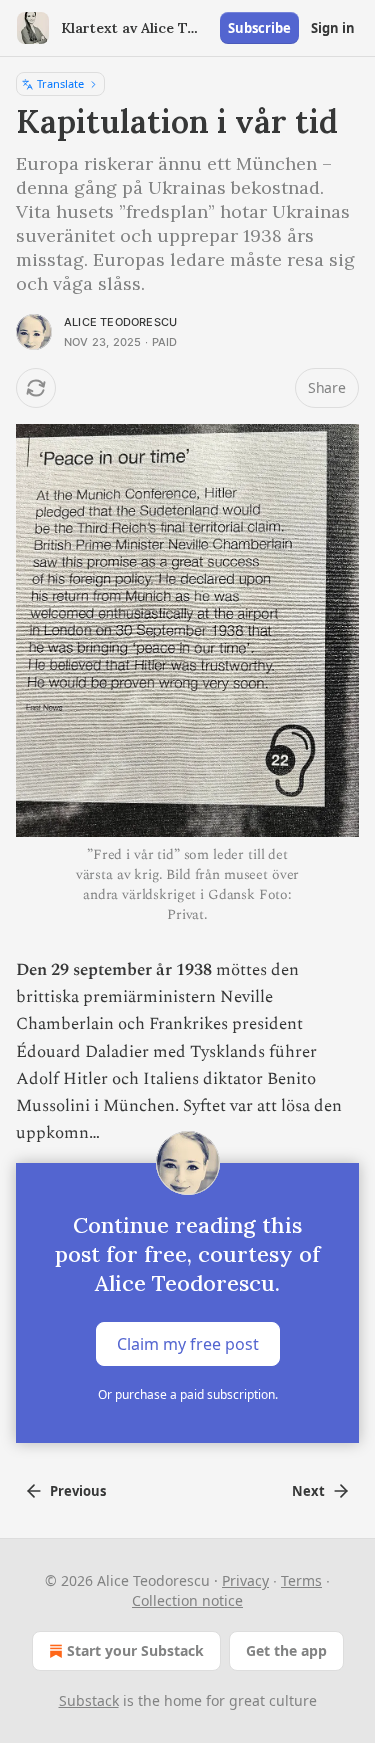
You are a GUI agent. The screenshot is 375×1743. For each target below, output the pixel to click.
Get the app (286, 1650)
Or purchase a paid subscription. (188, 1394)
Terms (301, 1580)
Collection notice (187, 1600)
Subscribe (259, 28)
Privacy (245, 1580)
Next (308, 1491)
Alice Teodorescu (120, 322)
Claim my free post (188, 1344)
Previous (78, 1491)
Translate (60, 83)
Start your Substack (135, 1650)
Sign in (333, 28)
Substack (89, 1700)
